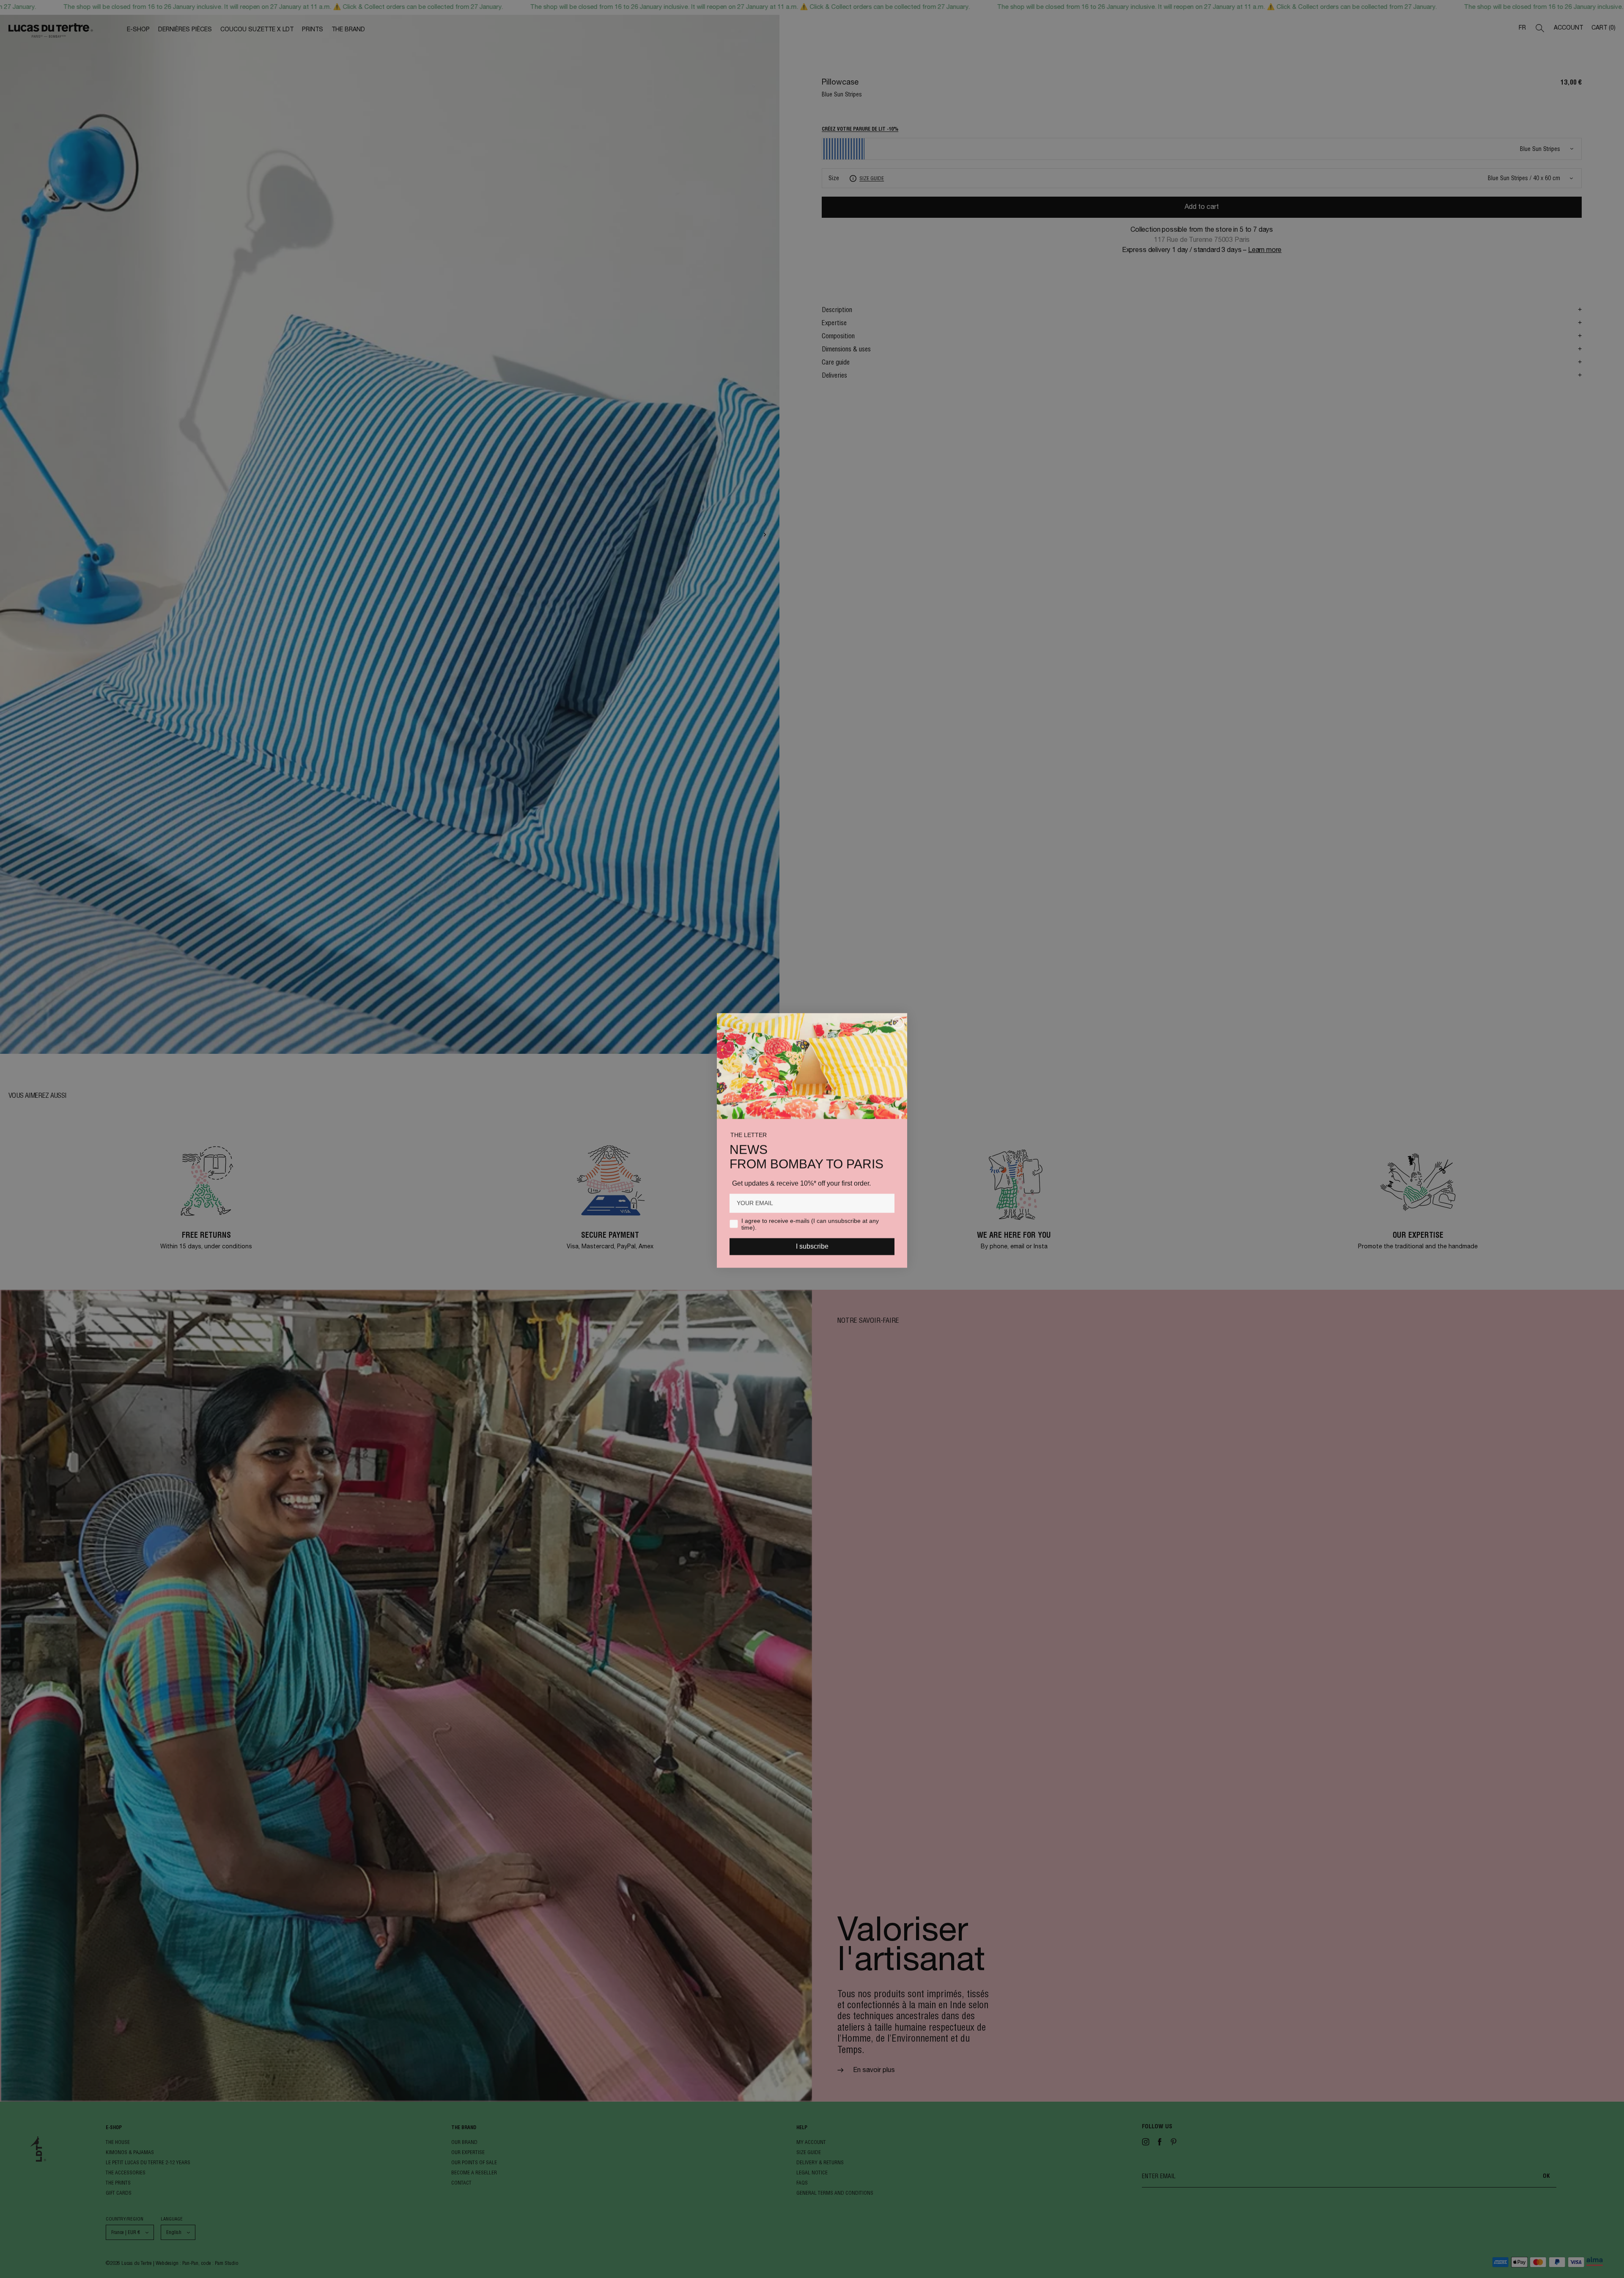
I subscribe (812, 1245)
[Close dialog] (898, 1021)
